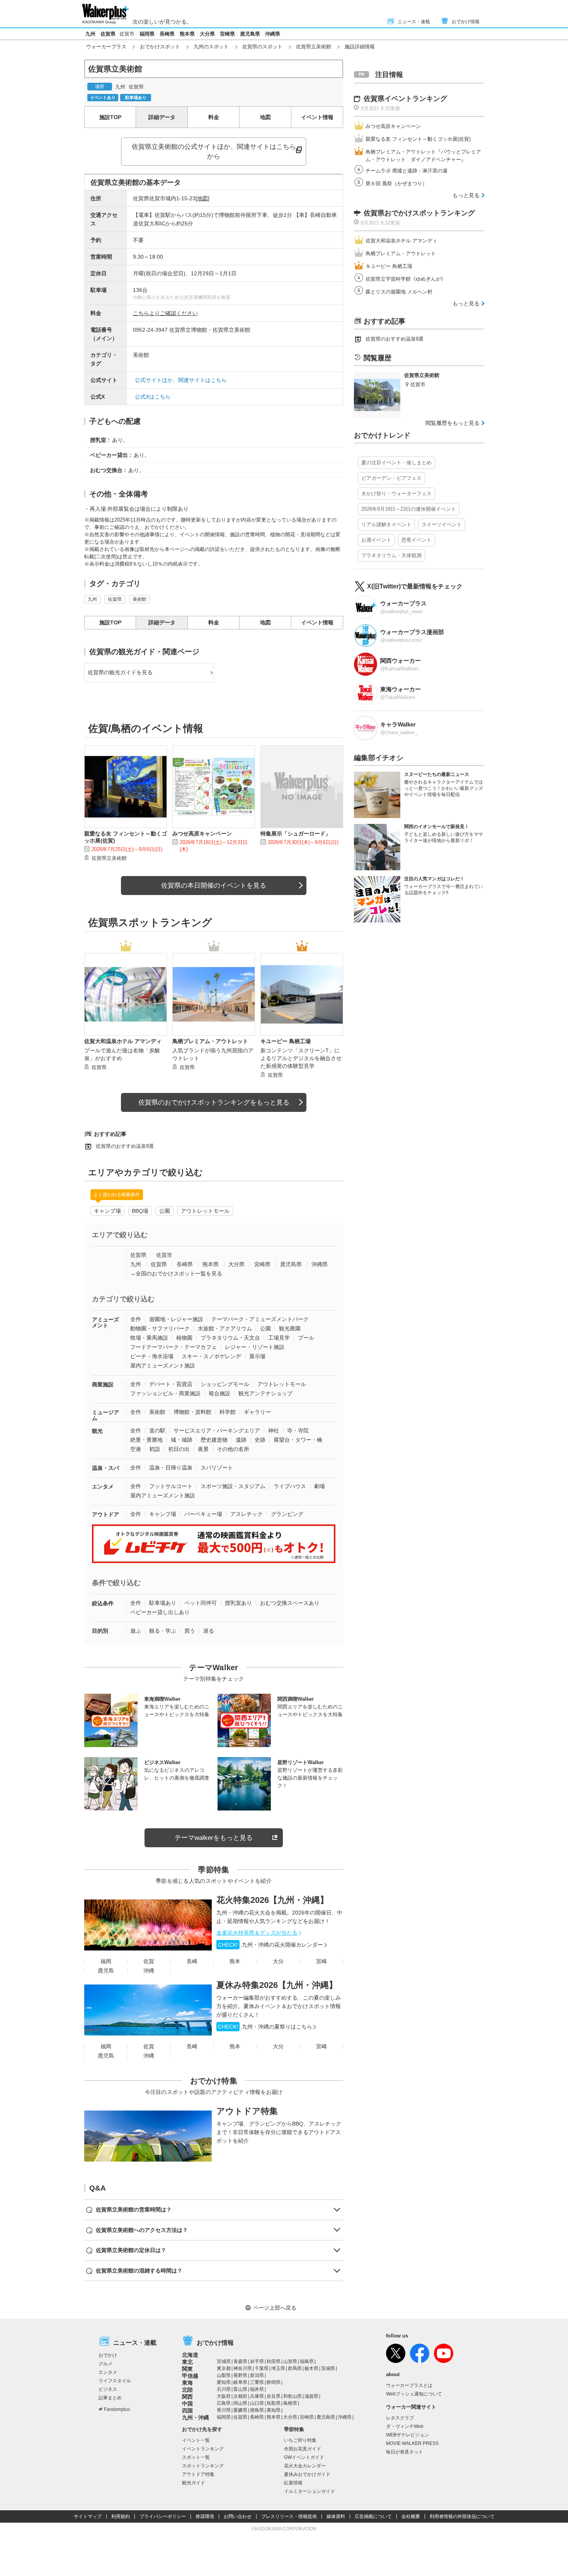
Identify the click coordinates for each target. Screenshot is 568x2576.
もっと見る (466, 195)
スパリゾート (217, 1468)
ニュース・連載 (414, 22)
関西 (187, 2397)
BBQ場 (140, 1211)
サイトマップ (88, 2516)
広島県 (224, 2403)
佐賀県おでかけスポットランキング (419, 213)
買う (190, 1631)
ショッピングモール (225, 1384)
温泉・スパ (105, 1468)
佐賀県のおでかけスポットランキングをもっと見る (214, 1102)
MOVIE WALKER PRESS (412, 2443)
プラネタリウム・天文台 (230, 1338)
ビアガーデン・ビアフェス (391, 478)
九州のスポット (211, 47)
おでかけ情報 (466, 22)
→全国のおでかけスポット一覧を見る (176, 1274)
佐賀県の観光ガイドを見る (120, 672)
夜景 (203, 1449)
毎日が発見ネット (405, 2452)
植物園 (184, 1338)
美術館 (141, 355)
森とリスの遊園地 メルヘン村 (399, 292)
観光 (97, 1431)
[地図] (202, 198)
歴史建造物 (214, 1440)
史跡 (260, 1440)
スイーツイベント (442, 524)
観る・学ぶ (163, 1631)
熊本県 (187, 34)
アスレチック (247, 1514)
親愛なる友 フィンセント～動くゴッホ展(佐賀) (418, 139)
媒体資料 (336, 2516)
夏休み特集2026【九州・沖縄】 (277, 1985)
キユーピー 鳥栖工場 (389, 266)
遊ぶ (136, 1631)
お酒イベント (376, 540)
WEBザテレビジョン (407, 2435)
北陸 (187, 2390)
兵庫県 (257, 2396)
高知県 (274, 2410)
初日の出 (179, 1449)
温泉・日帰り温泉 (171, 1468)
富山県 (240, 2389)
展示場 (257, 1356)
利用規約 (121, 2516)
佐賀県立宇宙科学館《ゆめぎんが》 (406, 279)
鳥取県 (274, 2403)
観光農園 (290, 1328)
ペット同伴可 (201, 1603)
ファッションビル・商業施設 (165, 1393)
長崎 (192, 1961)
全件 (136, 1319)
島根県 (290, 2403)
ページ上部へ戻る (275, 2308)
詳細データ (162, 117)
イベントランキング (203, 2449)
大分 (278, 1961)
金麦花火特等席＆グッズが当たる (257, 1933)
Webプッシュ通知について (414, 2394)
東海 (187, 2383)
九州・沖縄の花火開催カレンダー (270, 1945)
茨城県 (328, 2368)
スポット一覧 (196, 2457)
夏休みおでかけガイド (307, 2474)
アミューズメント (105, 1322)
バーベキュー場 (203, 1514)
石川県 (224, 2389)
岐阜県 (240, 2382)
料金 (214, 117)
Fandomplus (117, 2409)
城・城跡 (182, 1440)
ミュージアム (105, 1415)
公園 (165, 1211)
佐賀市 (127, 34)
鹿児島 (106, 1971)
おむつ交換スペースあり (290, 1603)
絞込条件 (103, 1603)
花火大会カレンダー (305, 2466)
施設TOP (110, 117)
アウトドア (105, 1514)
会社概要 (411, 2516)
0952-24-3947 (150, 330)
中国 (187, 2404)
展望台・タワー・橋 (298, 1440)
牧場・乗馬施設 (149, 1338)
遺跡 (241, 1440)
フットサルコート (171, 1486)
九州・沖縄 (196, 2417)
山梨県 (224, 2375)
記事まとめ (110, 2398)
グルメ (105, 2364)
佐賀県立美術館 (314, 47)
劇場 (320, 1486)
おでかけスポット (160, 47)
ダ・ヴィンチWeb (405, 2426)
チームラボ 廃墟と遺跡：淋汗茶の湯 (406, 171)
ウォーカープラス (106, 47)
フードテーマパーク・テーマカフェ (173, 1347)
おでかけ (108, 2355)
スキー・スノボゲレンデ (211, 1356)
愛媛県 (240, 2410)
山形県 (290, 2361)
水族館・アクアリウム (225, 1328)
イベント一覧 (196, 2440)
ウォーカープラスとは (409, 2385)
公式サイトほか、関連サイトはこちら (181, 380)
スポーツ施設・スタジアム (233, 1486)
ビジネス (108, 2389)
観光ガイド (194, 2483)
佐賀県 (108, 34)
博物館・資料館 (192, 1412)
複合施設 (219, 1393)
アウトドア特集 (247, 2111)
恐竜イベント (417, 540)
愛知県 (224, 2382)
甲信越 (190, 2376)
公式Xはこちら (153, 397)
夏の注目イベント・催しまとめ (396, 463)
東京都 (224, 2368)
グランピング (287, 1514)
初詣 (155, 1449)
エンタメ (103, 1487)
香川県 (224, 2410)
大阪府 (224, 2396)
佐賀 (149, 1961)
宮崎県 (227, 34)
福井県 (257, 2389)
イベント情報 (317, 117)
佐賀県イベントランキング (405, 99)
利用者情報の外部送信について (462, 2516)
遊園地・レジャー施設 (176, 1319)
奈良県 (274, 2396)
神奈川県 (243, 2368)
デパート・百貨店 (171, 1384)
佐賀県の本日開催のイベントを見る (214, 886)
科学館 (228, 1412)
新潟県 (257, 2375)
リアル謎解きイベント (386, 524)
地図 (265, 117)
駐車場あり (163, 1603)
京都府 (240, 2396)
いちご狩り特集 (300, 2440)
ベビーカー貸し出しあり (160, 1612)
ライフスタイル (115, 2381)
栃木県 (311, 2368)
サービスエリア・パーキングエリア (217, 1430)
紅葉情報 (293, 2483)
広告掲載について (373, 2516)
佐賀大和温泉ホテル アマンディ (401, 241)
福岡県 (147, 34)
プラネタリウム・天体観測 (391, 555)
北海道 (190, 2355)
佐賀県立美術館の (214, 152)
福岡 (106, 1961)
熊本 (235, 1961)
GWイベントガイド (304, 2457)
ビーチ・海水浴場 (152, 1356)
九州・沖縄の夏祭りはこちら (265, 2027)
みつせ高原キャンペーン (393, 126)
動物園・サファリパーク (160, 1328)
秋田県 (274, 2361)
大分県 (207, 34)
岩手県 (257, 2361)
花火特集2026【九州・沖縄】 (272, 1900)
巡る (209, 1631)
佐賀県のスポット (262, 47)
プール (306, 1338)
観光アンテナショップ (265, 1393)
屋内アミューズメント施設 (163, 1366)
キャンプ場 (107, 1211)
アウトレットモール (205, 1211)
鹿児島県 (250, 34)
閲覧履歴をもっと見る (452, 423)
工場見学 (279, 1338)
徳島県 (257, 2410)
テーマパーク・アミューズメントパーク (260, 1319)
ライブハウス (290, 1486)
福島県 (307, 2361)
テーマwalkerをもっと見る (214, 1838)
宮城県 (224, 2361)
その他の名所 (233, 1449)
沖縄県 (273, 34)
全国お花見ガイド (303, 2449)
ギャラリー (257, 1412)
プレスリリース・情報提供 (289, 2516)
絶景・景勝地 (146, 1440)
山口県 (257, 2403)
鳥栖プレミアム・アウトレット (401, 253)
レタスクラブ (400, 2418)
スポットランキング (203, 2466)
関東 (187, 2369)
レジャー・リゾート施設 (255, 1347)
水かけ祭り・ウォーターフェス (396, 494)
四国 (187, 2411)
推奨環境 (205, 2516)
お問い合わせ (238, 2516)
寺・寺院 (298, 1430)
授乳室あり (238, 1603)
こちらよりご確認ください (165, 313)
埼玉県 (278, 2368)
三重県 (257, 2382)
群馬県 (295, 2368)
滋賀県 (311, 2396)
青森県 (240, 2361)
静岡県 (274, 2382)
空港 (136, 1449)
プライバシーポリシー (163, 2516)
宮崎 (321, 1961)
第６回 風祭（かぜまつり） (396, 183)
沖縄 (149, 1971)
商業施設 (103, 1384)
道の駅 (157, 1430)
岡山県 (240, 2403)
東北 (187, 2362)
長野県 (240, 2375)
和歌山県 (293, 2396)
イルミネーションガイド (310, 2491)
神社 (274, 1430)
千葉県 (262, 2368)
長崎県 (167, 34)
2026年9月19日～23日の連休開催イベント (409, 509)
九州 (90, 34)
